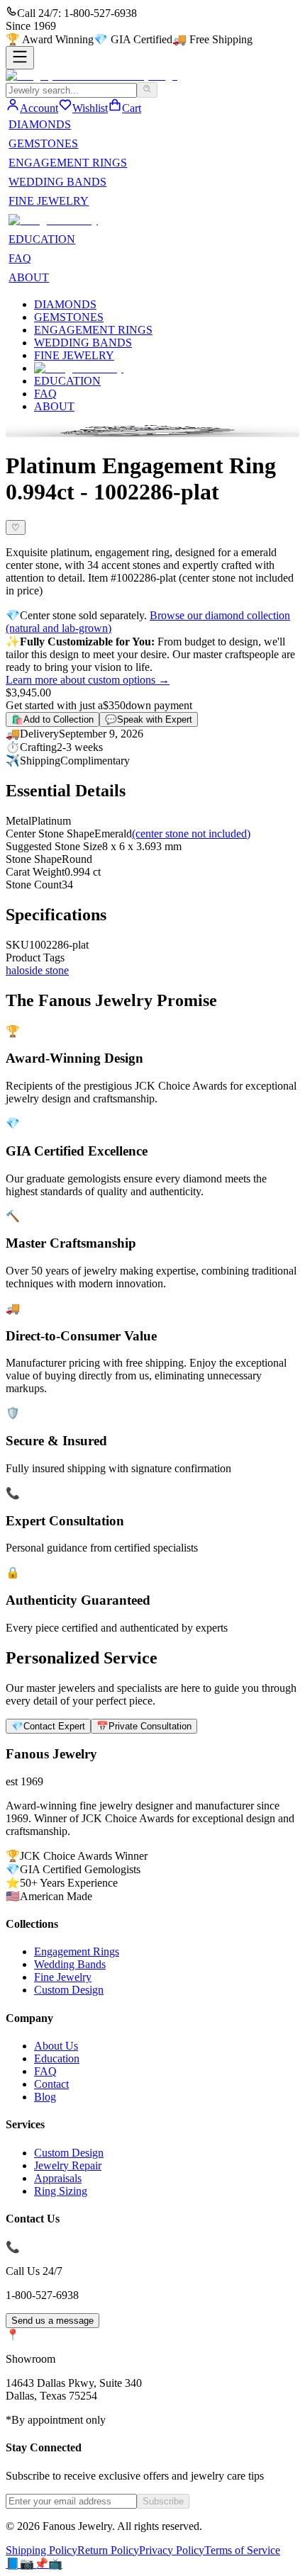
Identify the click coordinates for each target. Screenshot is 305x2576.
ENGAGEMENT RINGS (68, 163)
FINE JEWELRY (49, 201)
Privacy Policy (172, 2550)
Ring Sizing (61, 2191)
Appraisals (58, 2178)
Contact (51, 2084)
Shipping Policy (41, 2550)
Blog (45, 2097)
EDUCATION (42, 239)
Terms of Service (242, 2550)
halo (15, 970)
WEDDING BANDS (57, 182)
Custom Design (69, 1990)
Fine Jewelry (63, 1977)
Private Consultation (144, 1726)
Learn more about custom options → (88, 680)
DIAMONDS (40, 124)
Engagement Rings (77, 1951)
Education (57, 2058)
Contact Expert (48, 1726)
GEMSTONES (43, 143)
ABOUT (29, 277)
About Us (56, 2046)
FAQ (20, 258)
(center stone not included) (191, 834)
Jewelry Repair (68, 2165)
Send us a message (52, 2321)
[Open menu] (20, 58)
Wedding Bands (70, 1964)
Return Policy (108, 2550)
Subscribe (163, 2501)
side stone (47, 970)
